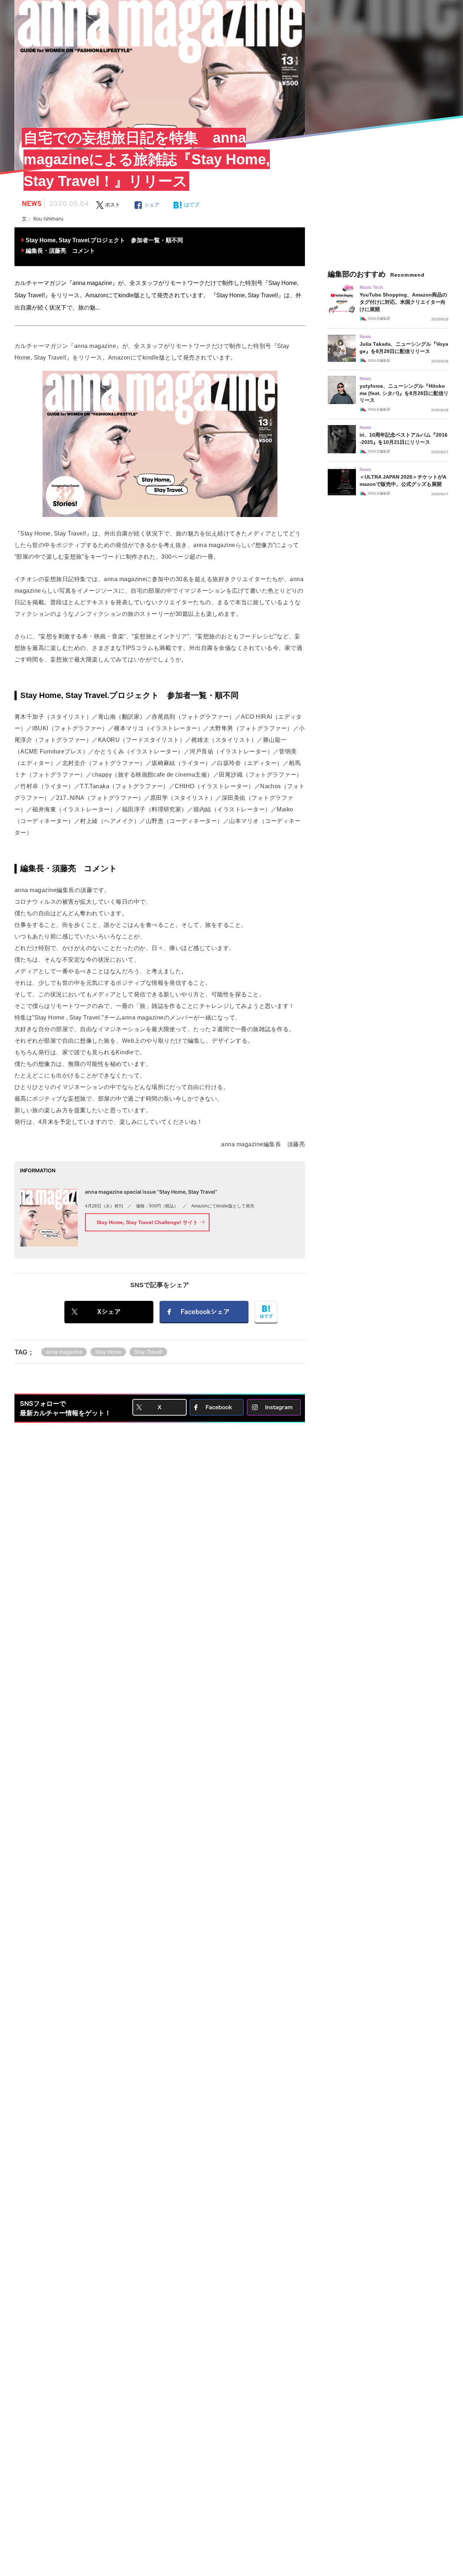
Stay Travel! (148, 1352)
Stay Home (108, 1352)
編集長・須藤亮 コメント (60, 251)
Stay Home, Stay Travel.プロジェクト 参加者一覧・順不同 (104, 240)
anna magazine (64, 1352)
